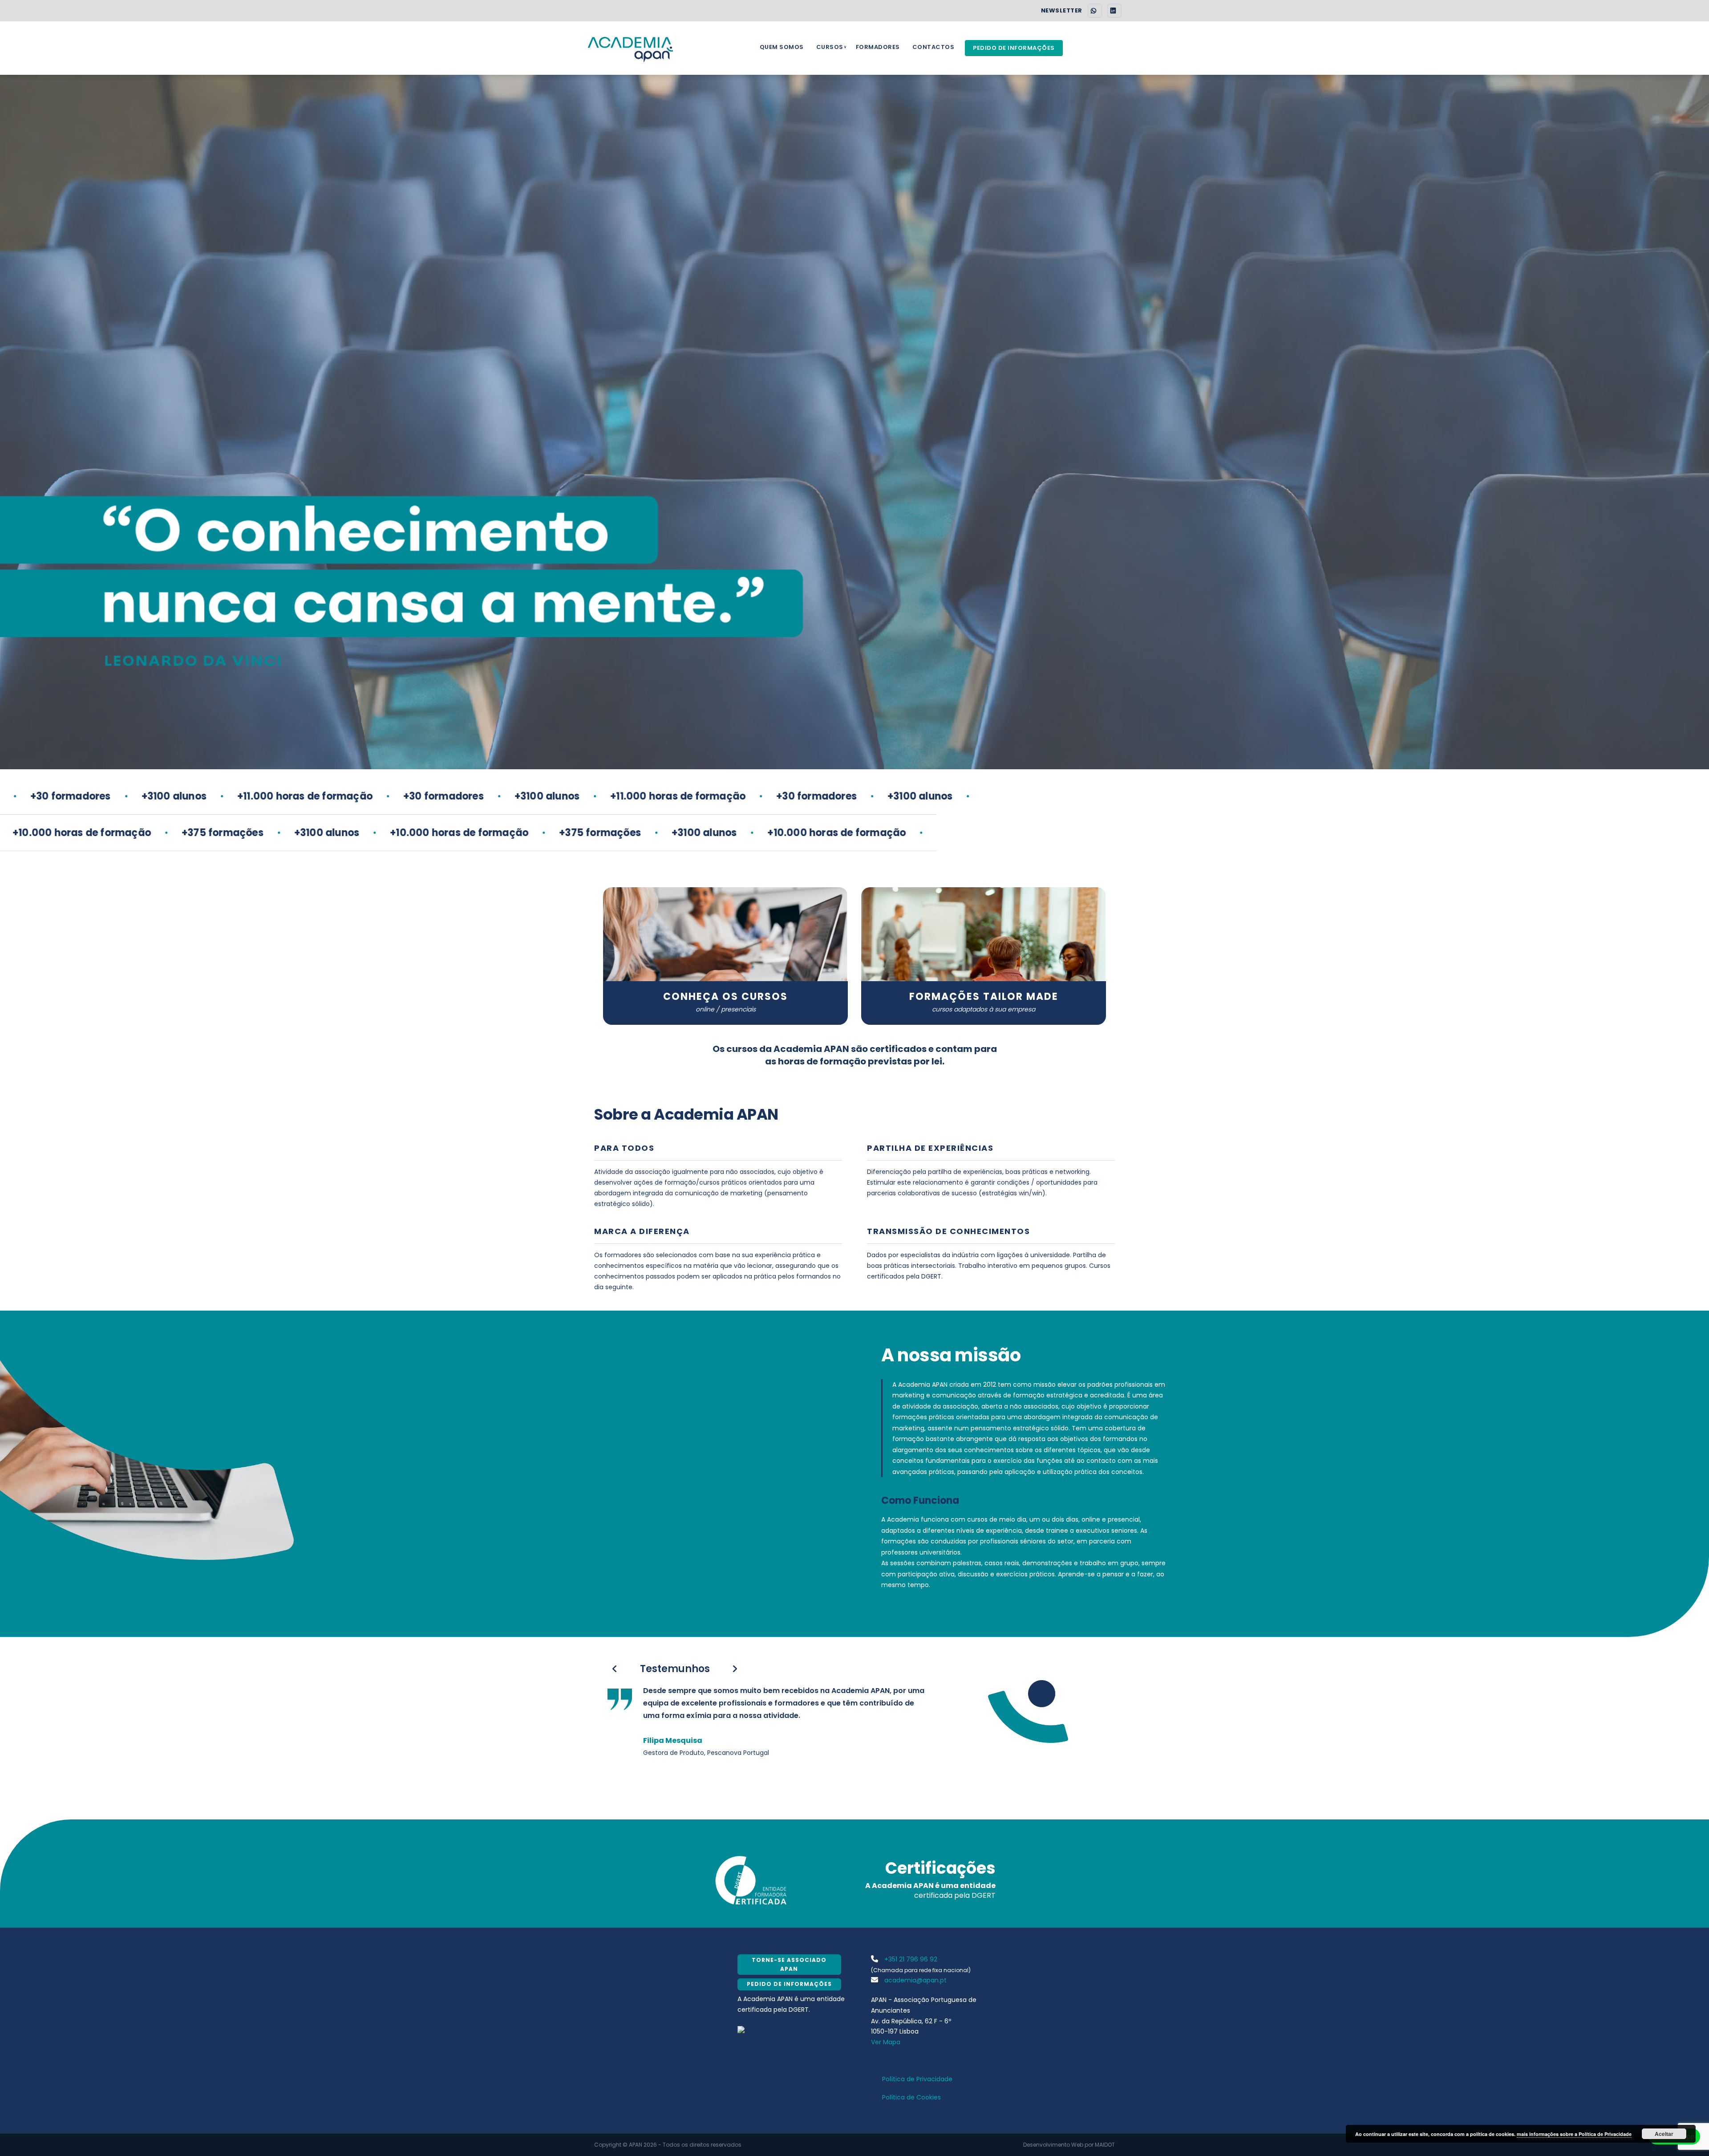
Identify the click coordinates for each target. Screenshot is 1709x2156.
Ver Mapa (886, 2042)
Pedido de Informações (1014, 48)
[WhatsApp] (1095, 11)
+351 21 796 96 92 (910, 1959)
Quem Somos (782, 47)
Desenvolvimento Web (1053, 2145)
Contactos (933, 47)
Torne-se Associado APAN (789, 1964)
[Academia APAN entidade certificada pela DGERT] (741, 2029)
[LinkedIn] (1114, 11)
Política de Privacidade (917, 2079)
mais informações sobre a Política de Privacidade (1574, 2134)
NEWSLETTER (1062, 11)
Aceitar (1664, 2134)
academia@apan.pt (915, 1980)
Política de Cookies (911, 2097)
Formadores (878, 47)
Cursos (830, 47)
